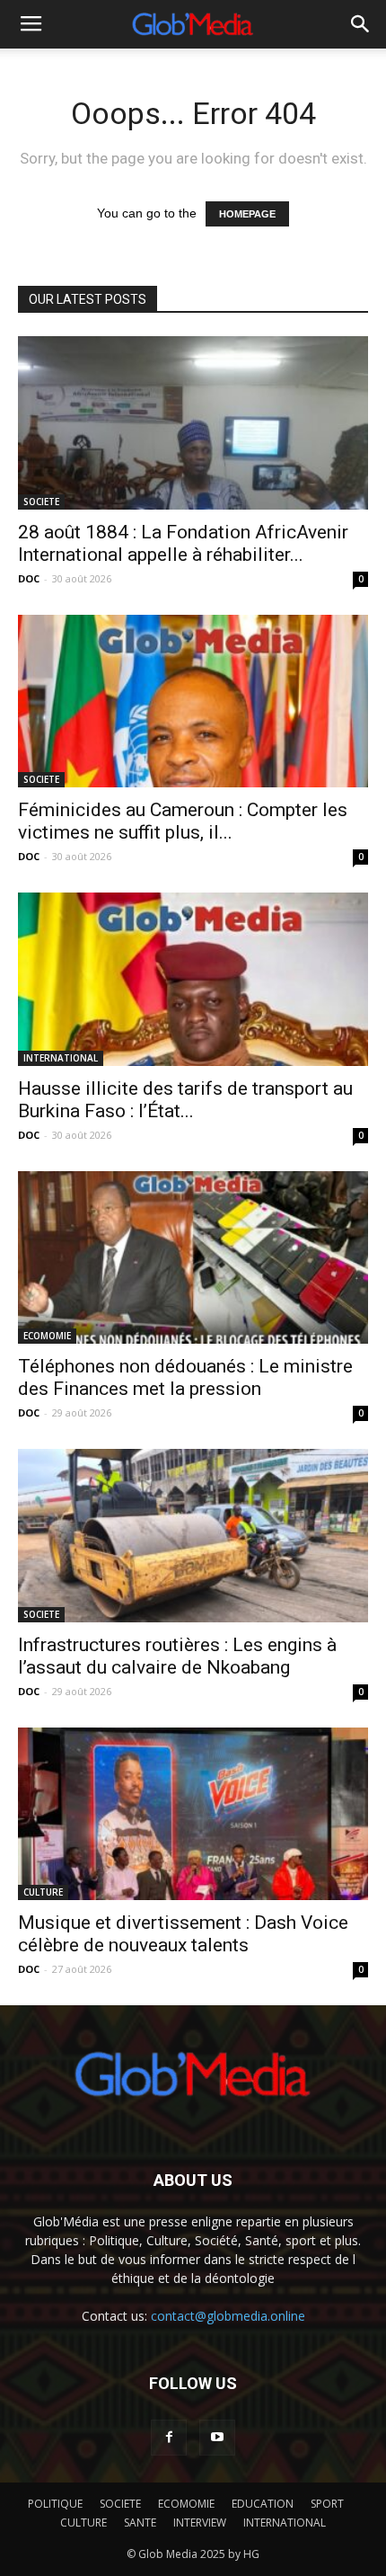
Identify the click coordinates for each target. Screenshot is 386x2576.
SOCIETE (41, 502)
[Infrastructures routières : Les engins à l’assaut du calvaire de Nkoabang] (193, 1536)
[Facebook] (169, 2438)
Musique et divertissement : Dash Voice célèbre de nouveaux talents (183, 1934)
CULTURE (43, 1892)
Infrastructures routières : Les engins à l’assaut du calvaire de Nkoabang (177, 1656)
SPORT (327, 2504)
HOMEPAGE (247, 214)
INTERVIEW (200, 2523)
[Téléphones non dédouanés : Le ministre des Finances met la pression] (193, 1258)
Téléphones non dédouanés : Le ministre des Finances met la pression (185, 1377)
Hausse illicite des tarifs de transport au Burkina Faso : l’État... (185, 1100)
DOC (29, 578)
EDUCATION (263, 2504)
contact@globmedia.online (228, 2316)
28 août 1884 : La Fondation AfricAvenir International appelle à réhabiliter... (183, 543)
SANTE (140, 2523)
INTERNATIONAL (61, 1058)
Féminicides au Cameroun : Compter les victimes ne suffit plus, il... (183, 821)
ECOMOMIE (47, 1336)
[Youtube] (217, 2438)
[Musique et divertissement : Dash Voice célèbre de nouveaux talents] (193, 1814)
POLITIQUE (55, 2504)
